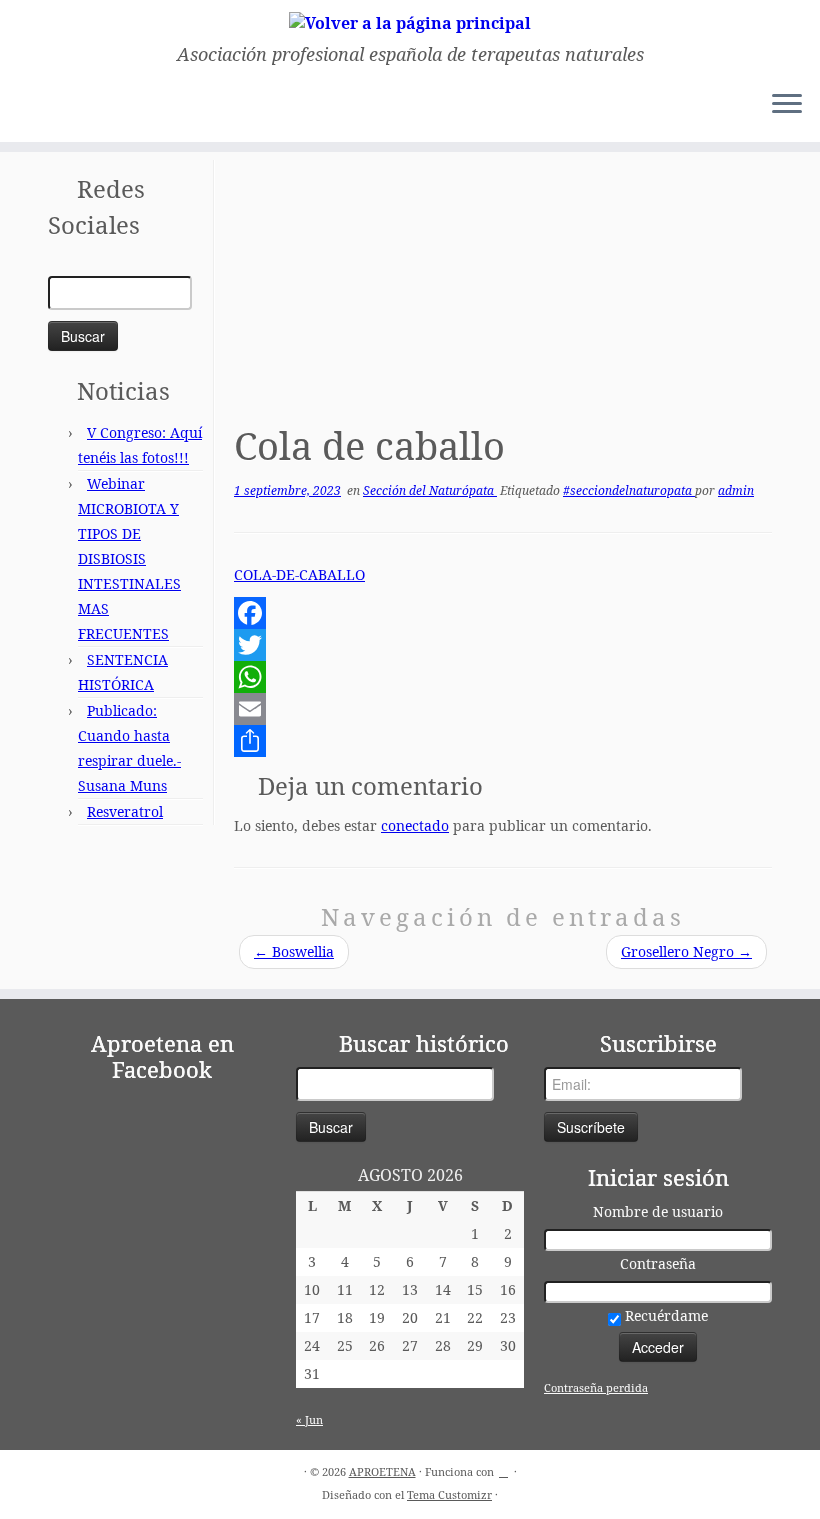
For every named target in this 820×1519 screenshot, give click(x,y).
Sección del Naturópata (430, 490)
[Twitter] (503, 645)
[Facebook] (503, 613)
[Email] (503, 709)
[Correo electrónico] (36, 107)
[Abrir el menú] (787, 106)
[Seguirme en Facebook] (63, 107)
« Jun (309, 1419)
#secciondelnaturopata (629, 490)
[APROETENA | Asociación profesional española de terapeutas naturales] (410, 22)
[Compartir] (503, 741)
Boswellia (294, 951)
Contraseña (658, 1263)
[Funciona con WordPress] (504, 1468)
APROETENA (382, 1471)
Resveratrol (125, 811)
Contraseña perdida (596, 1387)
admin (736, 490)
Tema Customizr (449, 1494)
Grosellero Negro (686, 951)
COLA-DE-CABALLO (299, 574)
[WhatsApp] (503, 677)
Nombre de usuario (658, 1211)
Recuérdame (664, 1315)
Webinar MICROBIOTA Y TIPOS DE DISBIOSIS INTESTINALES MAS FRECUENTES (129, 558)
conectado (415, 825)
